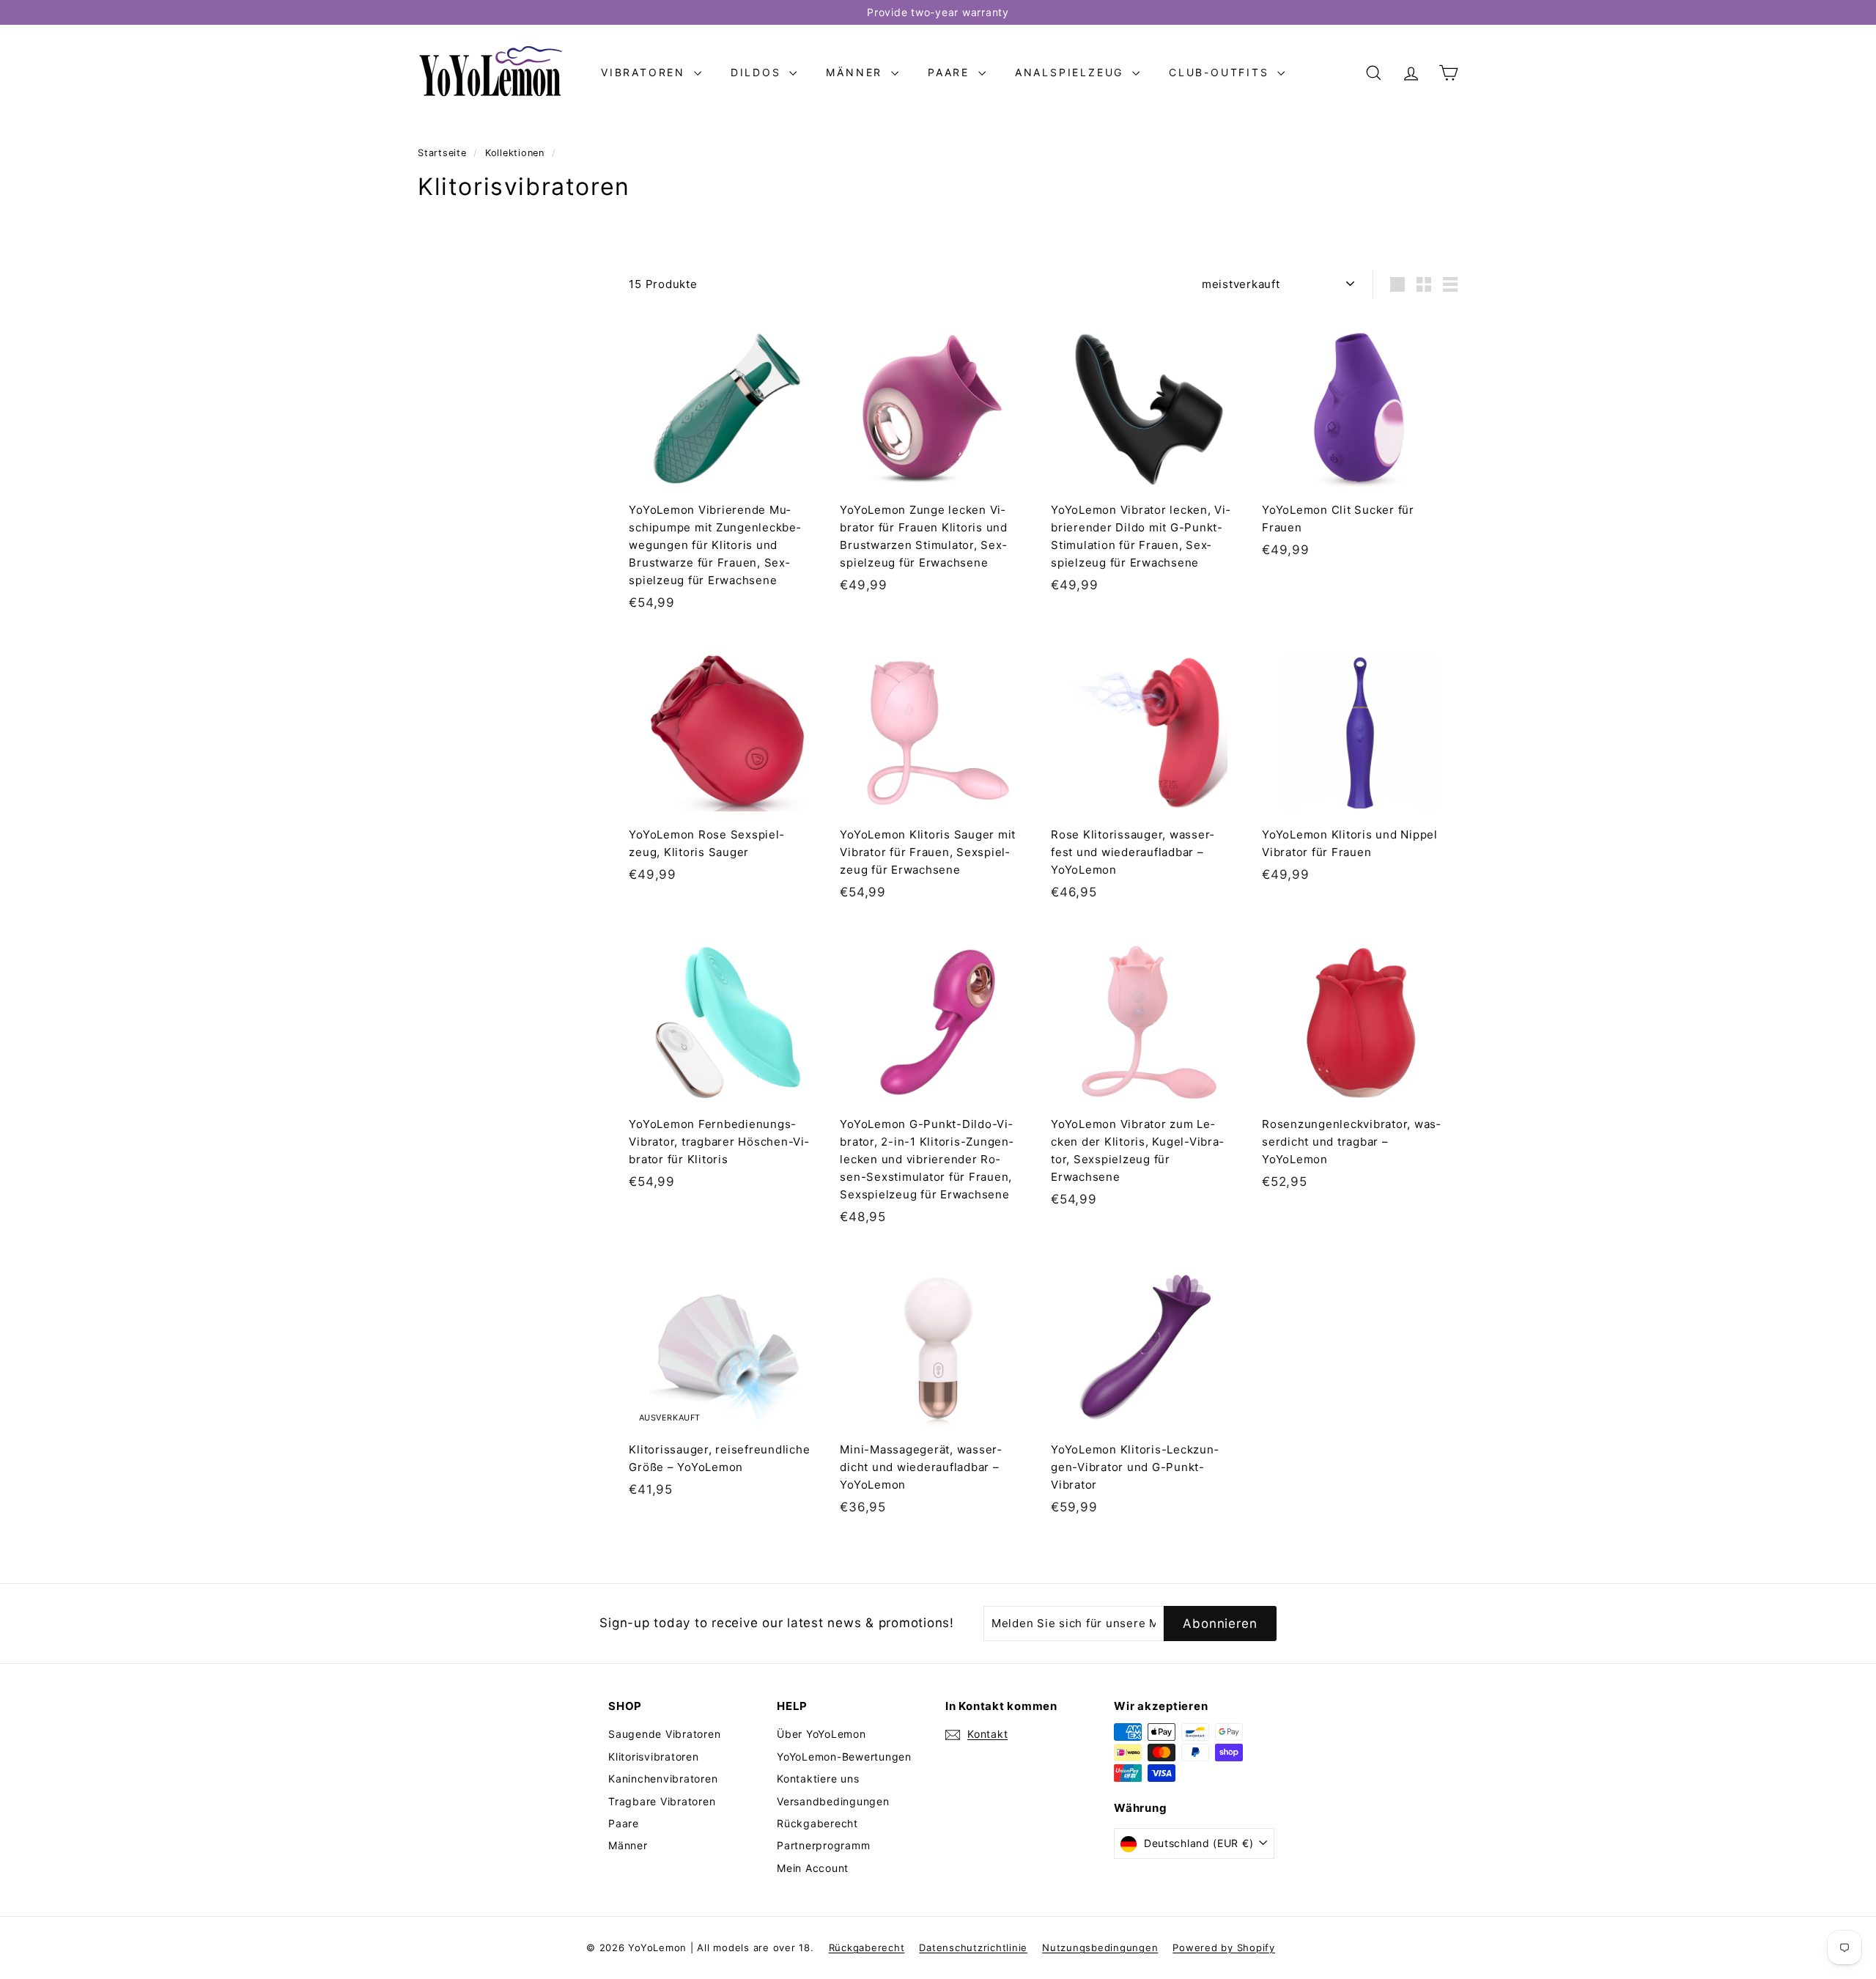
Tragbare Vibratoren (662, 1801)
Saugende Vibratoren (664, 1734)
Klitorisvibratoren (654, 1757)
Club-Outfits (1221, 72)
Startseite (444, 153)
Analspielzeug (1072, 72)
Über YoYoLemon (821, 1734)
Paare (951, 72)
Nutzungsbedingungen (1100, 1947)
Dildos (758, 72)
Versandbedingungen (833, 1801)
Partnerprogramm (823, 1845)
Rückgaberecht (817, 1823)
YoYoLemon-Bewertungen (844, 1757)
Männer (857, 72)
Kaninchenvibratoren (663, 1779)
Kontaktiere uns (818, 1779)
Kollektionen (517, 153)
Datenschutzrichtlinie (973, 1947)
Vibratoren (646, 72)
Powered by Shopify (1224, 1947)
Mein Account (813, 1868)
